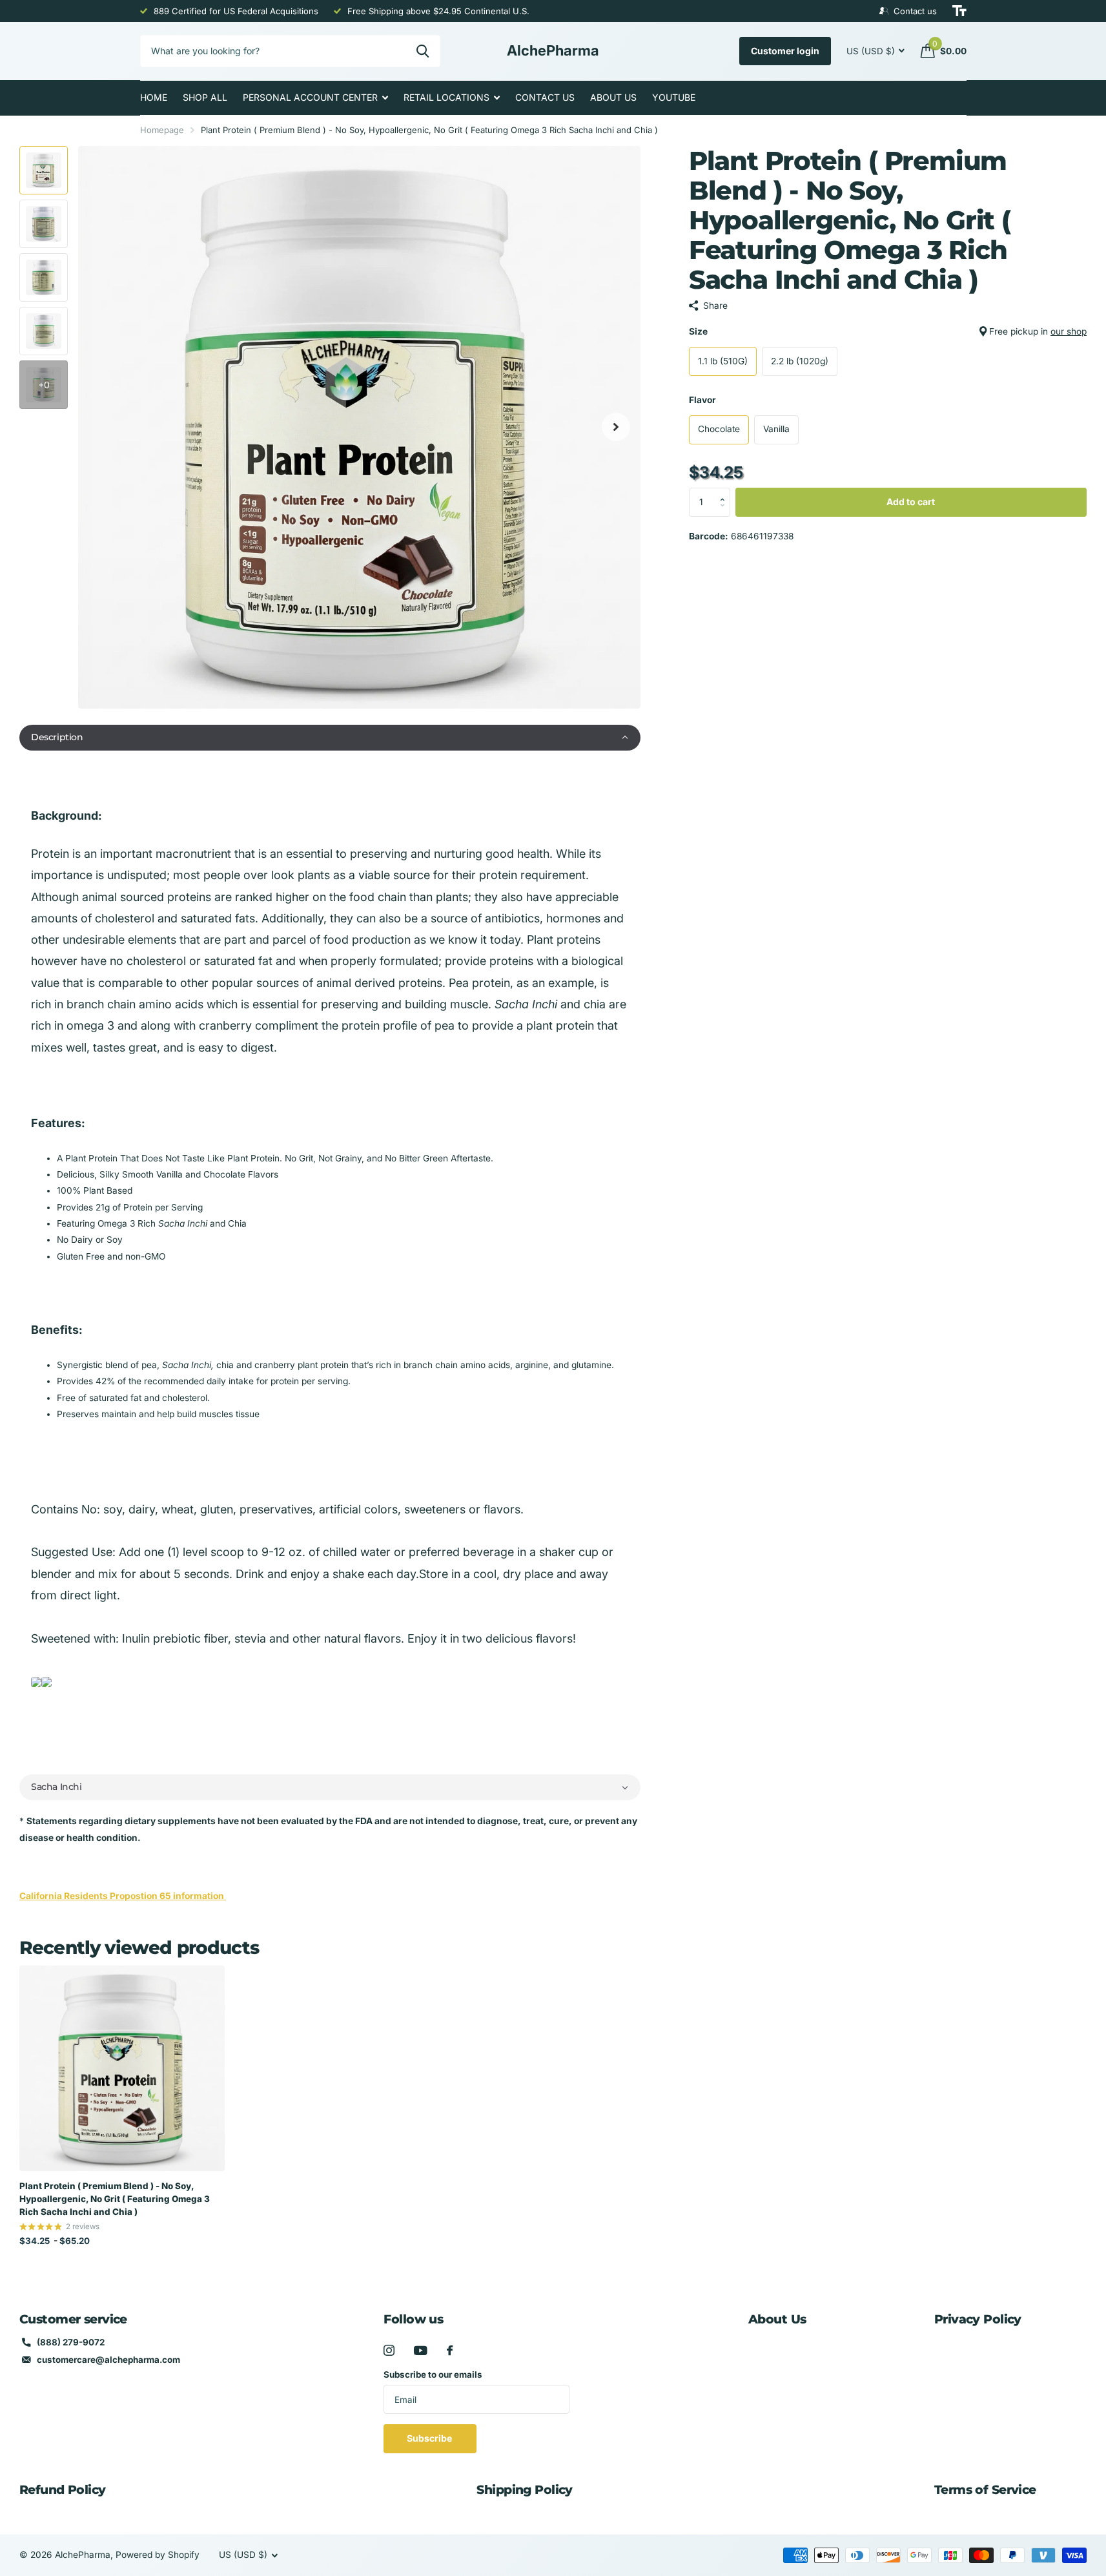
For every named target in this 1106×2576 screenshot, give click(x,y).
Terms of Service (985, 2490)
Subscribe (430, 2438)
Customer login (785, 51)
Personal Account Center (310, 97)
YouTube (674, 97)
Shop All (205, 97)
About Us (613, 97)
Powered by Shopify (158, 2555)
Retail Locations (446, 97)
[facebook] (450, 2350)
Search (423, 51)
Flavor (702, 400)
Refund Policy (63, 2490)
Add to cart (911, 502)
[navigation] (44, 170)
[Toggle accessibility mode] (959, 11)
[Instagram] (389, 2350)
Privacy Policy (978, 2319)
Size (888, 331)
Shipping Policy (524, 2490)
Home (154, 97)
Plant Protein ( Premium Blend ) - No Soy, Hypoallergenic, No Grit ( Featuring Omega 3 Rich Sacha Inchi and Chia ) (115, 2199)
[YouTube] (421, 2351)
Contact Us (545, 97)
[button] (330, 738)
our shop (1069, 331)
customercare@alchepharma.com (108, 2360)
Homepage (162, 130)
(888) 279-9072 (71, 2342)
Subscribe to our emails (433, 2374)
